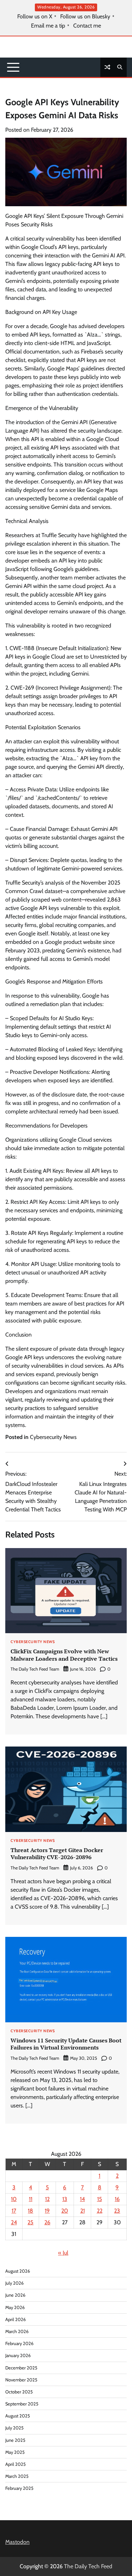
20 (65, 2211)
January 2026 (18, 2355)
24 (14, 2222)
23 (117, 2211)
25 (30, 2222)
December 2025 (21, 2368)
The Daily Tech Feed (88, 2566)
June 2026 (15, 2295)
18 (30, 2211)
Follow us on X (35, 17)
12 (47, 2199)
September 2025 (22, 2404)
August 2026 (18, 2271)
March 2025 (17, 2476)
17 (14, 2211)
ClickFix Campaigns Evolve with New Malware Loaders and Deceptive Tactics (64, 1655)
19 (47, 2211)
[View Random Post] (107, 67)
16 (117, 2199)
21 (83, 2211)
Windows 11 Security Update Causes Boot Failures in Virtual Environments (66, 2044)
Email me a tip (48, 26)
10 (14, 2199)
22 (100, 2211)
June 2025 (15, 2440)
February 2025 (19, 2488)
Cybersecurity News (53, 1437)
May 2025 (15, 2452)
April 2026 (15, 2319)
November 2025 (21, 2380)
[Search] (120, 67)
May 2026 (15, 2307)
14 (82, 2199)
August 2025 (18, 2416)
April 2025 (15, 2464)
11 (31, 2199)
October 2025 (19, 2392)
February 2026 (19, 2343)
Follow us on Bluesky (85, 17)
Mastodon (17, 2542)
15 (100, 2199)
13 (65, 2199)
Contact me (87, 26)
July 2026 (14, 2283)
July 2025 (14, 2428)
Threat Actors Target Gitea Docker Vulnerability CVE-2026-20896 (57, 1854)
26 (47, 2222)
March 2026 (17, 2331)
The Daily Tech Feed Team (35, 1669)
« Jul (63, 2253)
